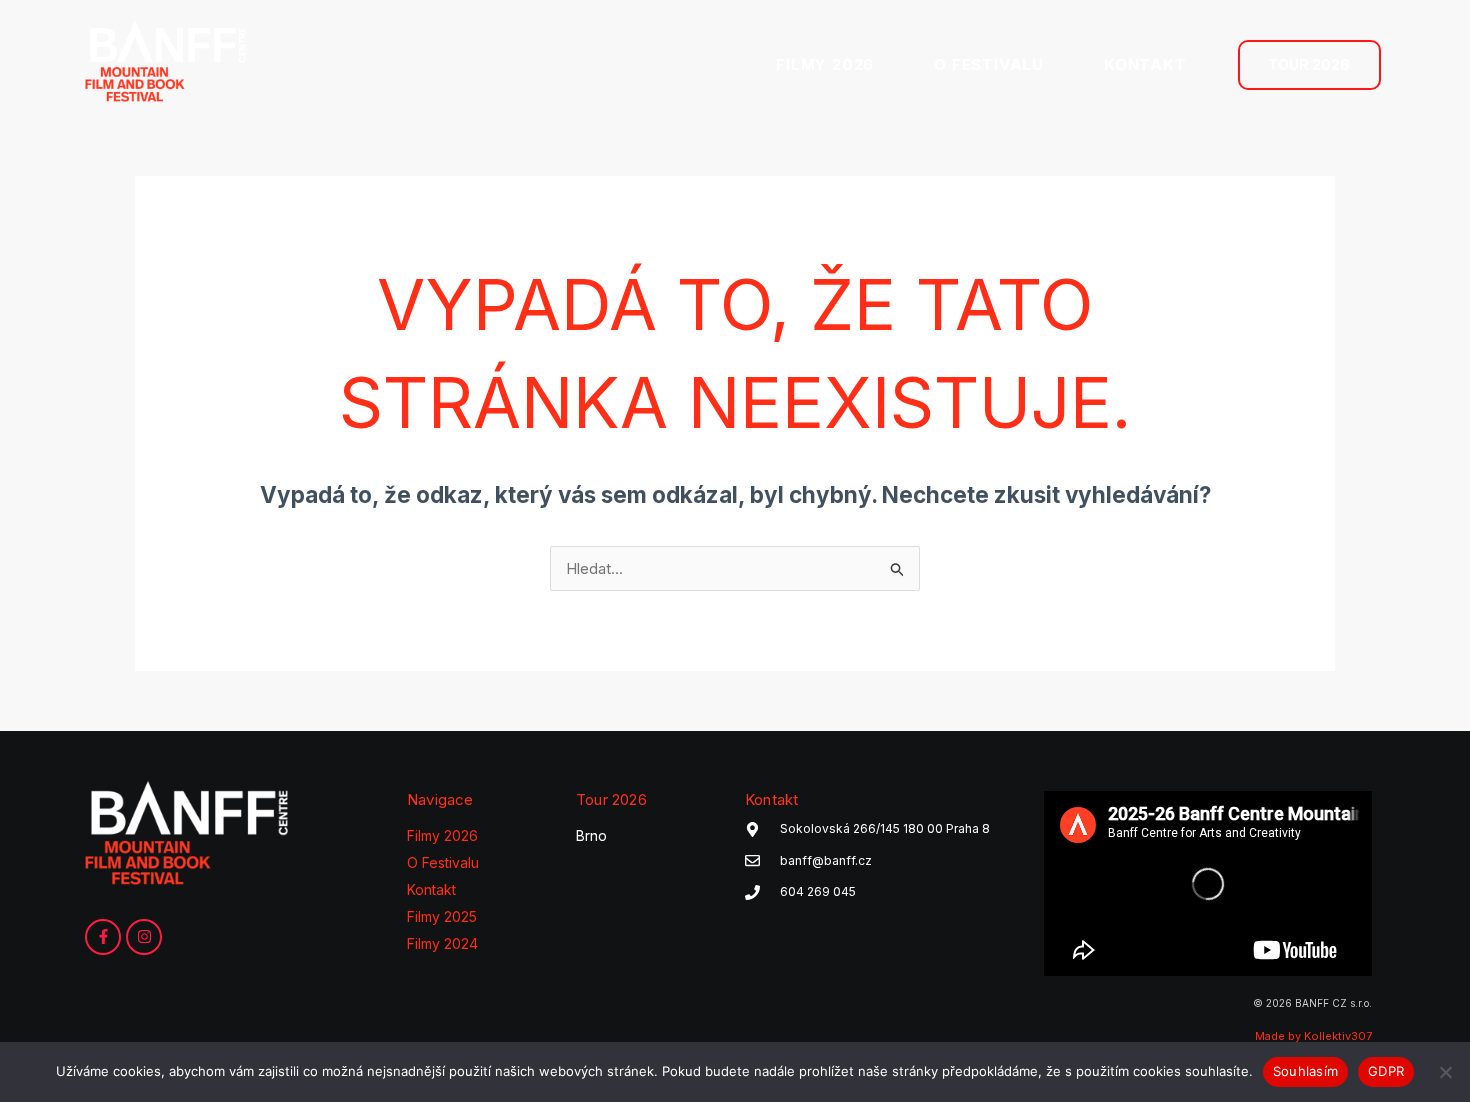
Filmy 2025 (442, 916)
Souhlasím (1305, 1071)
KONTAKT (1145, 64)
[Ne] (1445, 1072)
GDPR (1386, 1071)
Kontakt (431, 889)
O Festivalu (443, 862)
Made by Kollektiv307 (1313, 1036)
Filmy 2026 (442, 835)
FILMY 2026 (825, 64)
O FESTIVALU (989, 64)
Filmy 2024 (442, 943)
